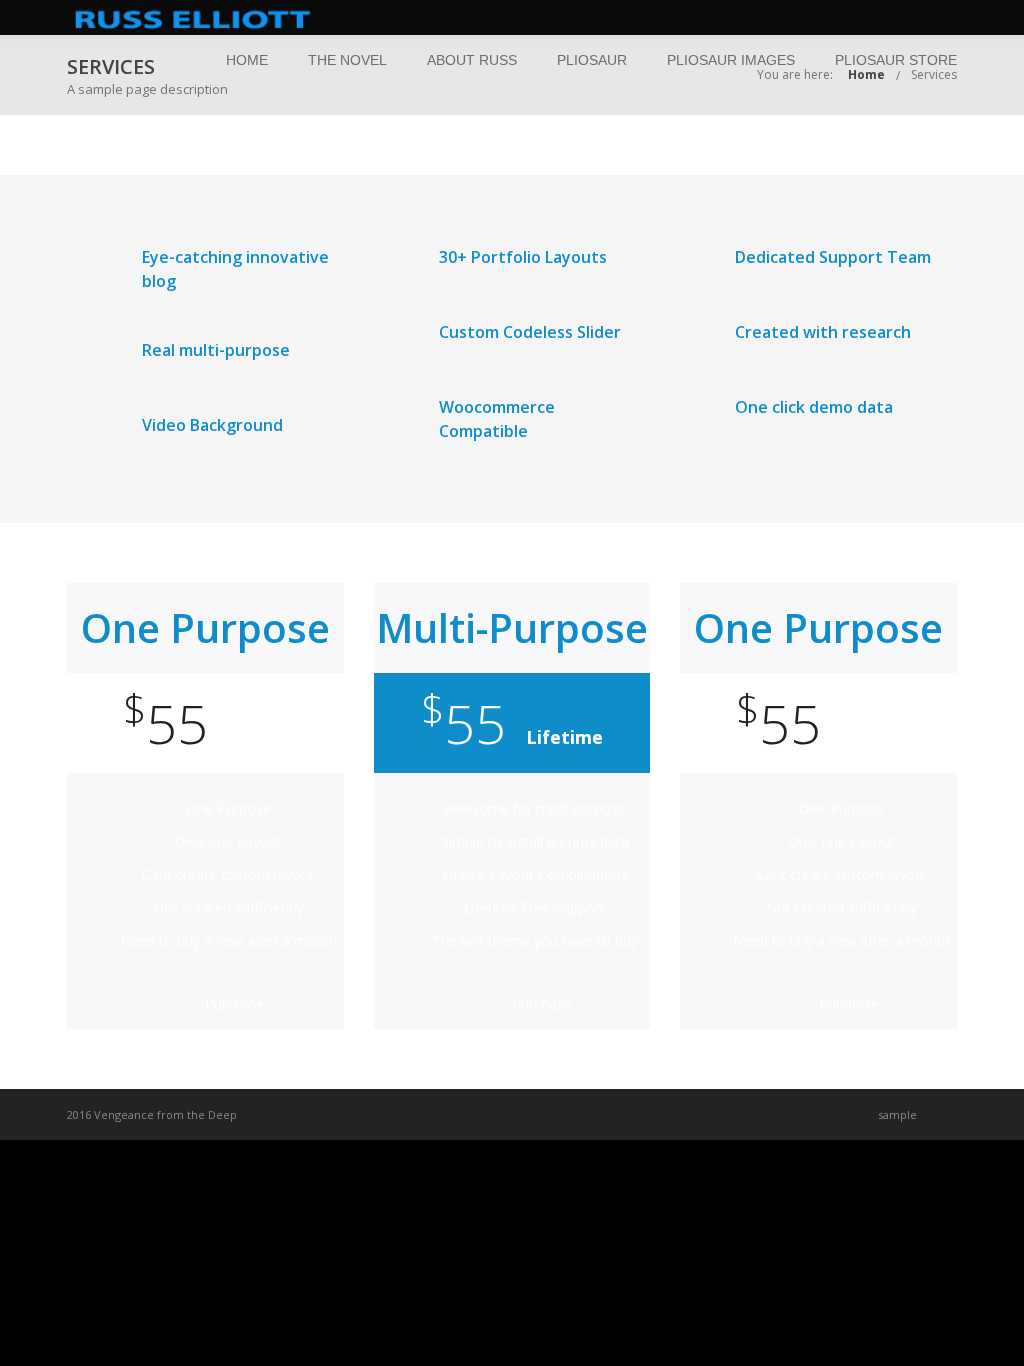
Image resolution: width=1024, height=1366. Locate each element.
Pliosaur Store (896, 60)
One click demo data (814, 407)
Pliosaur (592, 60)
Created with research (823, 332)
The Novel (347, 60)
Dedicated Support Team (833, 257)
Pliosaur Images (731, 60)
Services (934, 74)
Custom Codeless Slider (530, 332)
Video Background (212, 425)
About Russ (472, 60)
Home (247, 60)
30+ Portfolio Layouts (523, 257)
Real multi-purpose (216, 350)
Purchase (235, 1003)
